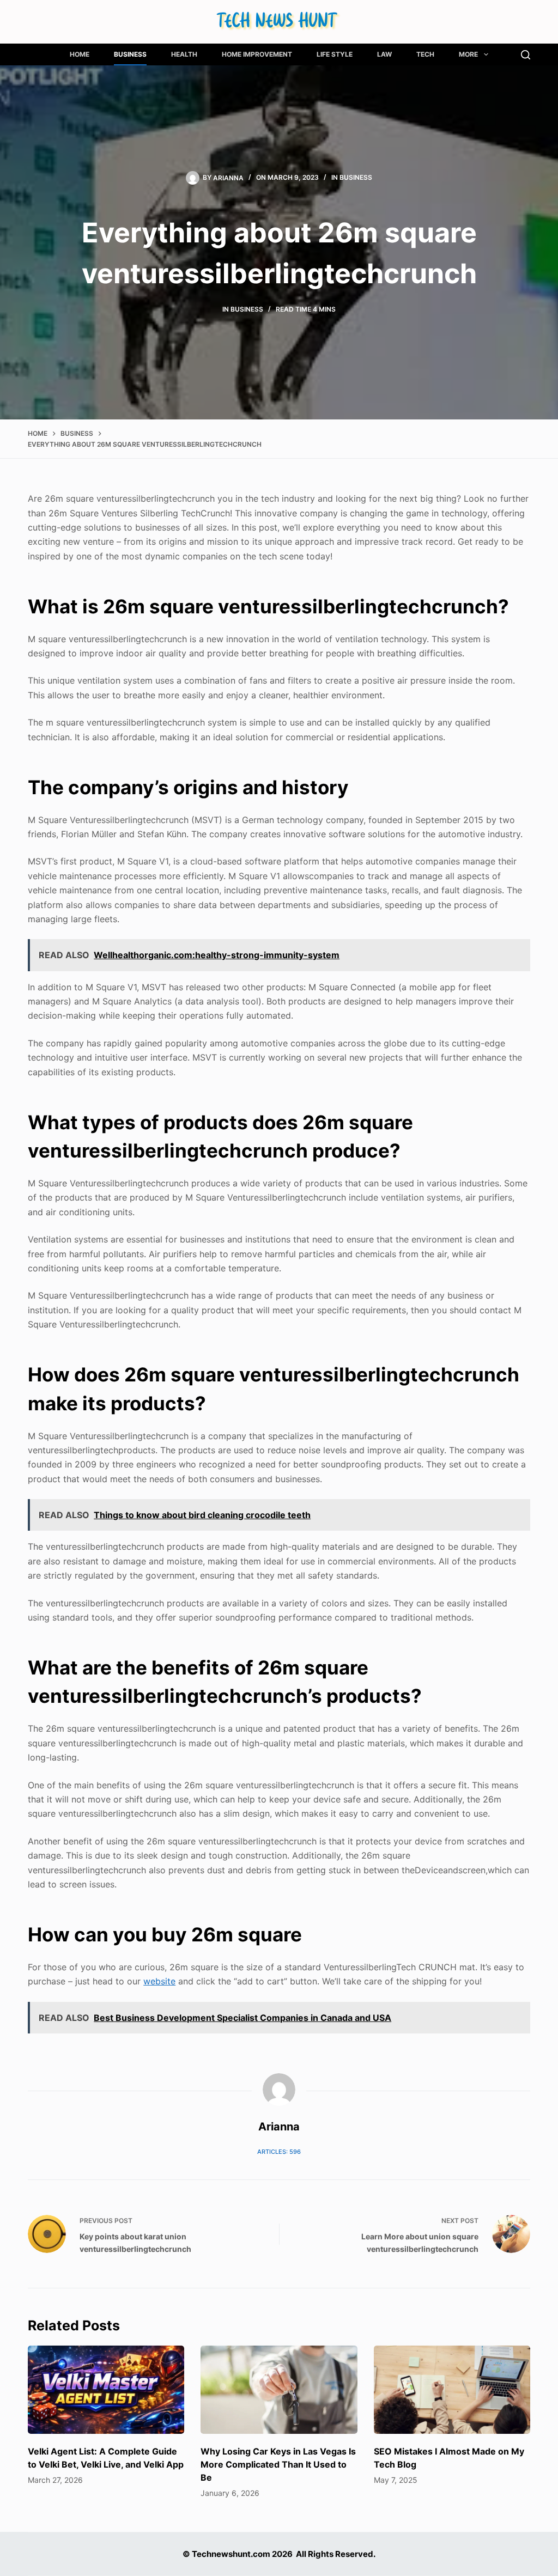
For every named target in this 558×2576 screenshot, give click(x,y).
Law (384, 54)
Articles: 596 (279, 2152)
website (159, 1981)
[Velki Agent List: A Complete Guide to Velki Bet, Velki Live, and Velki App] (106, 2390)
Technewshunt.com (231, 2554)
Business (130, 54)
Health (184, 54)
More (468, 54)
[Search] (526, 55)
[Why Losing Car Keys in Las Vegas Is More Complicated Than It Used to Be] (279, 2390)
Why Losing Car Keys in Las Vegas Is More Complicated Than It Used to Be (278, 2464)
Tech (425, 54)
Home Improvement (257, 54)
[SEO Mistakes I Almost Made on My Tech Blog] (452, 2390)
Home (80, 54)
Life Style (335, 54)
